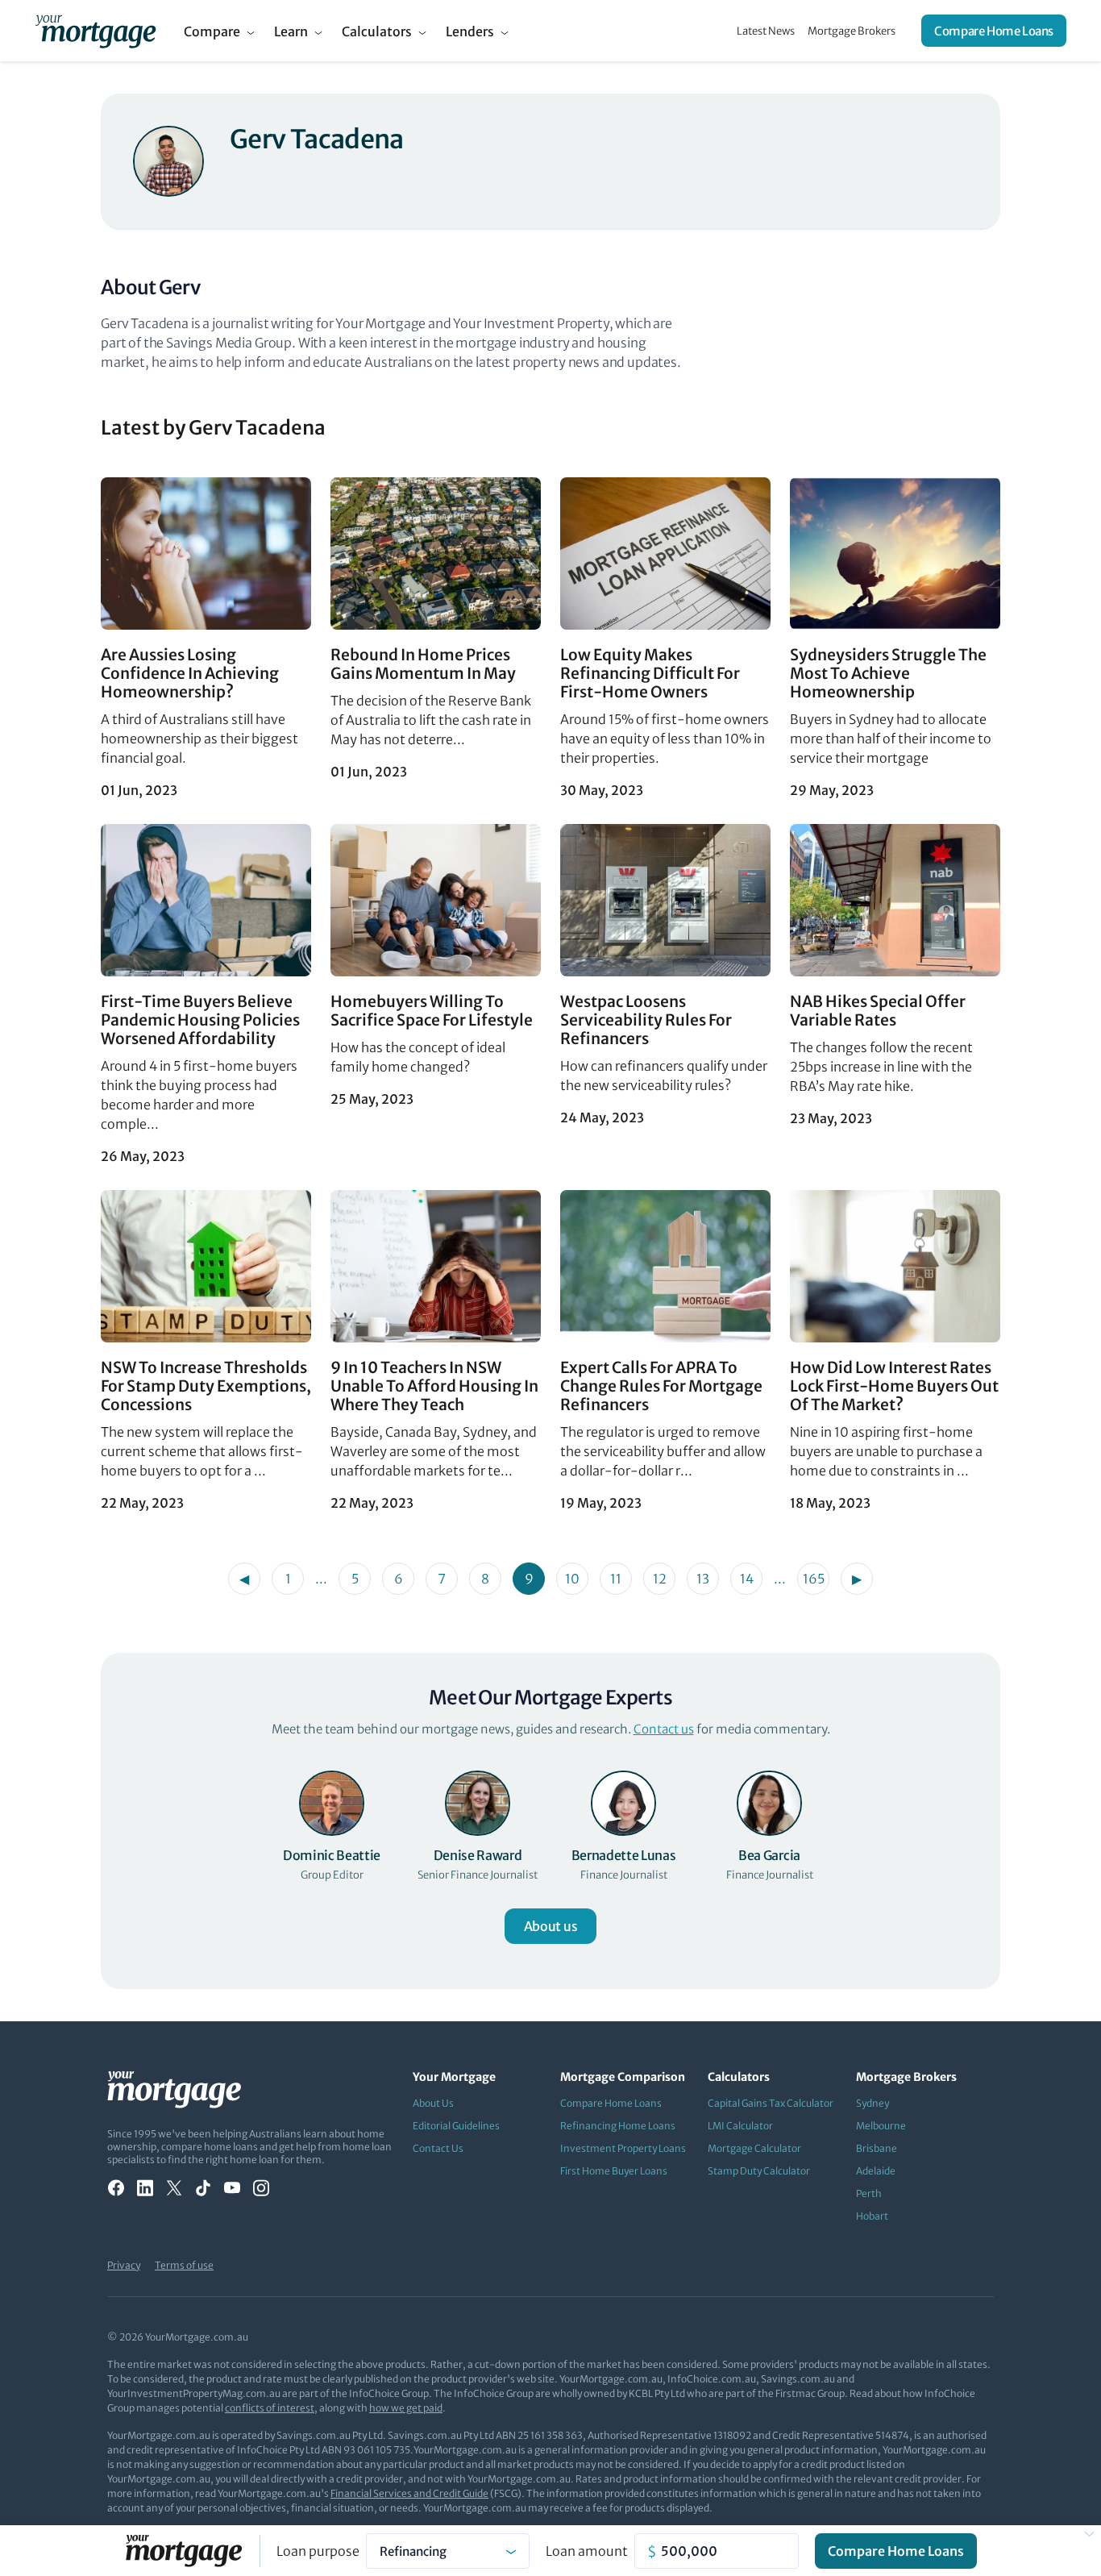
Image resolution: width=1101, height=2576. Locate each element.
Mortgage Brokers (852, 31)
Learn (291, 31)
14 (747, 1579)
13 (703, 1579)
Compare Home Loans (994, 31)
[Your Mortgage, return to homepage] (96, 31)
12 (660, 1579)
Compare (212, 31)
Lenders (470, 31)
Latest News (766, 31)
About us (550, 1926)
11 (616, 1579)
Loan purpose (318, 2551)
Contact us (664, 1729)
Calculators (377, 31)
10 (572, 1579)
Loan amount (587, 2551)
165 (814, 1579)
